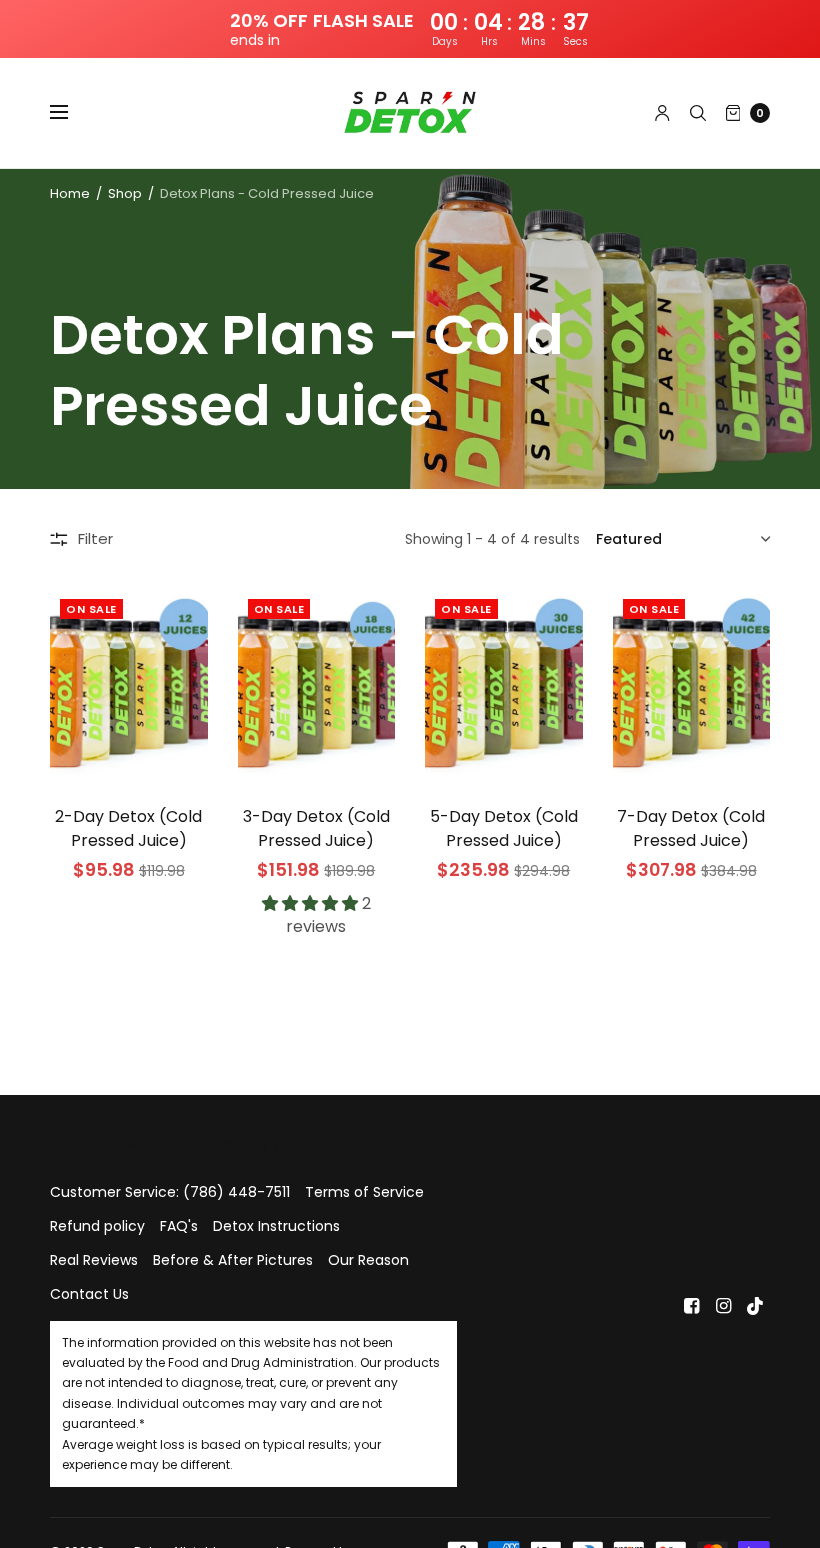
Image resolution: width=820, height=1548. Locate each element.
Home (70, 193)
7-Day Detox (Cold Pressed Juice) (691, 828)
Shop (125, 193)
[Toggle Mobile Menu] (72, 113)
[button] (312, 903)
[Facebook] (692, 1306)
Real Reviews (94, 1260)
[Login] (662, 113)
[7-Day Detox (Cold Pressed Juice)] (692, 685)
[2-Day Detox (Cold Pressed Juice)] (129, 685)
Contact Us (89, 1294)
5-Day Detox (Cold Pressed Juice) (504, 828)
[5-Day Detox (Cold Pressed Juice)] (504, 685)
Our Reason (368, 1260)
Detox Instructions (276, 1226)
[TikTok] (756, 1306)
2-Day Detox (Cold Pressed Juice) (128, 828)
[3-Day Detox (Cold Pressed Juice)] (317, 685)
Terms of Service (364, 1192)
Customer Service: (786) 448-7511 (170, 1192)
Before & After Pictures (233, 1260)
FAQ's (179, 1226)
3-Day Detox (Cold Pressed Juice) (316, 828)
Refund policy (97, 1226)
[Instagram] (724, 1306)
